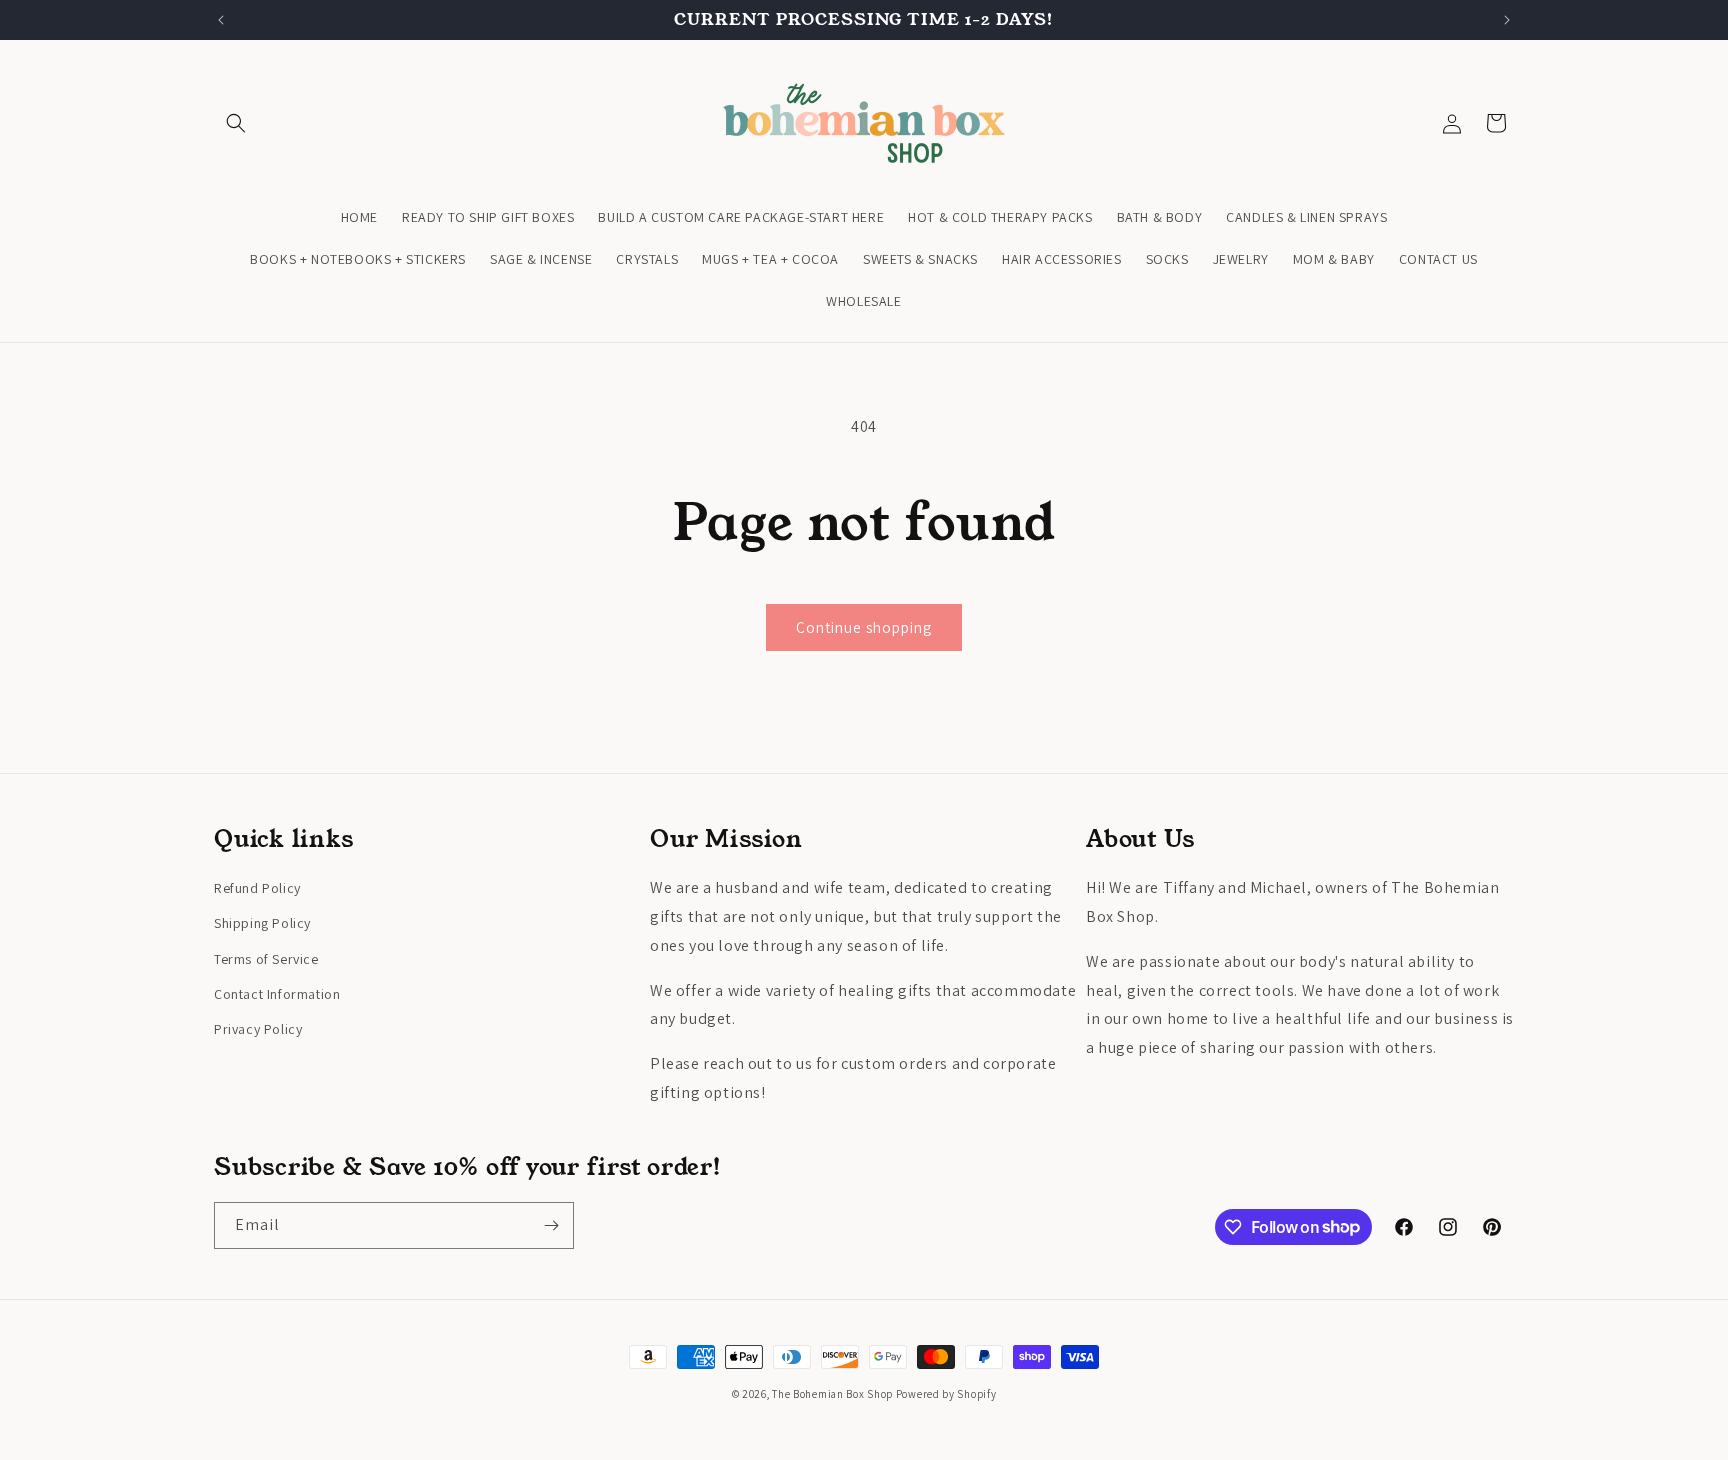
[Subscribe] (551, 1225)
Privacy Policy (258, 1029)
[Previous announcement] (221, 20)
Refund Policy (257, 888)
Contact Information (277, 994)
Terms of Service (266, 959)
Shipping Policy (262, 923)
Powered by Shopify (946, 1394)
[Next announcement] (1507, 20)
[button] (236, 123)
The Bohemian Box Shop (832, 1394)
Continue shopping (864, 627)
